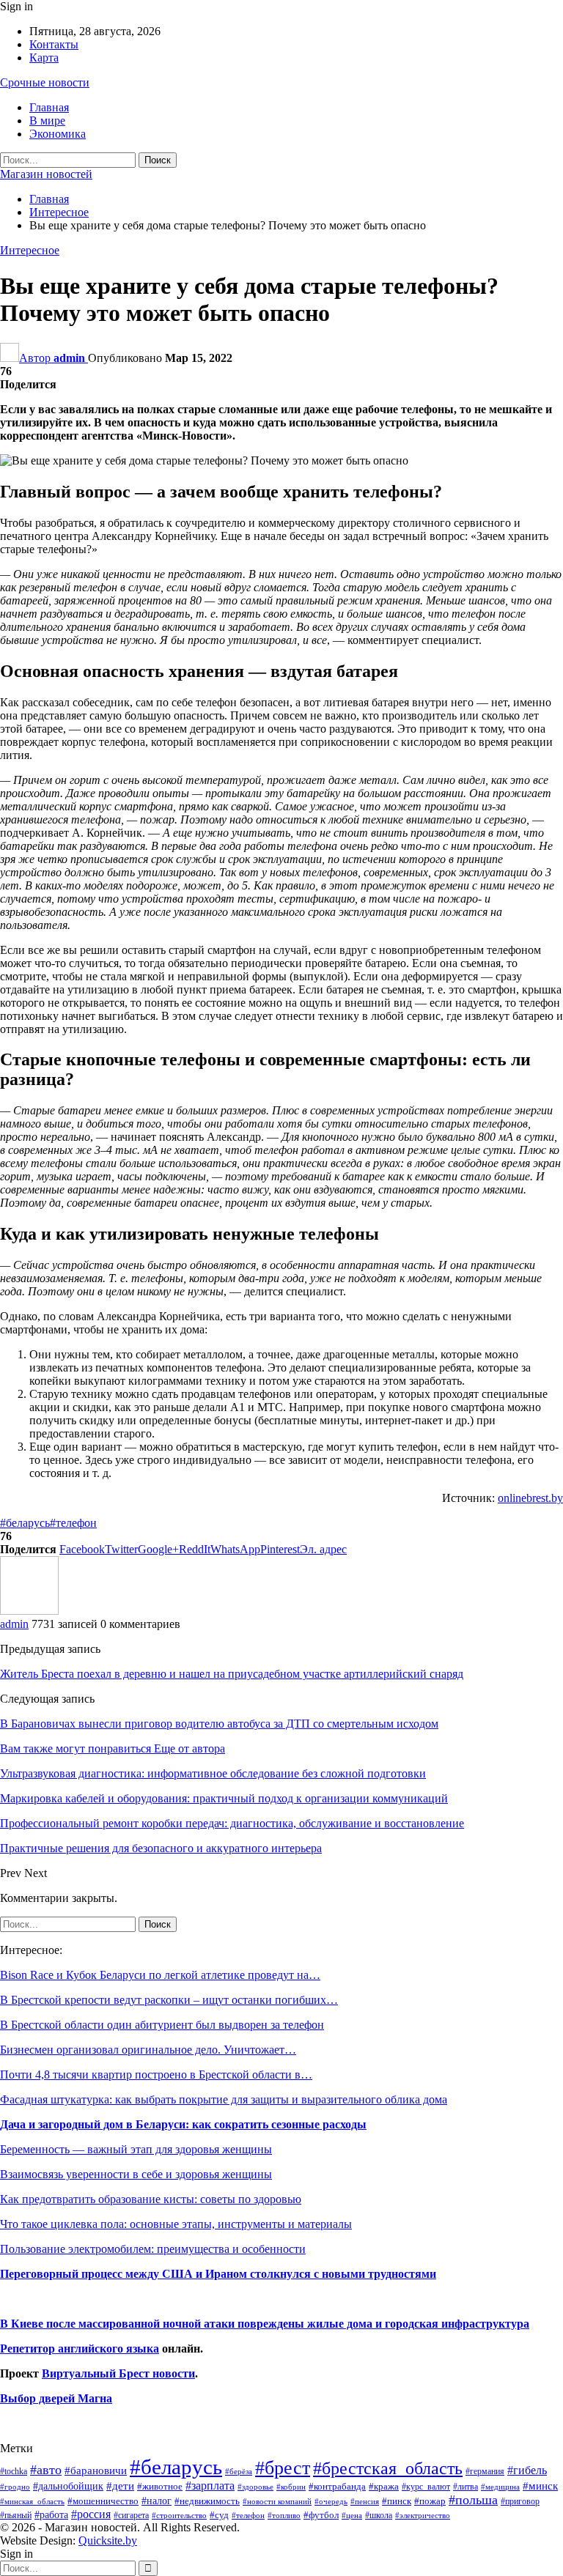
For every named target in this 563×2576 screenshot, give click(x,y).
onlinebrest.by (530, 1498)
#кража (384, 2486)
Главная (49, 107)
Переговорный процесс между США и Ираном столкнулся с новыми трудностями (218, 2274)
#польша (473, 2500)
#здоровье (255, 2487)
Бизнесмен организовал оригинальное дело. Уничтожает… (148, 2050)
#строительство (179, 2516)
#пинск (397, 2501)
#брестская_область (388, 2468)
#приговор (520, 2501)
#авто (46, 2470)
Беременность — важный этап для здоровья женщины (136, 2149)
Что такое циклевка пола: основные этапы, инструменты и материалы (176, 2224)
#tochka (14, 2471)
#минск (540, 2486)
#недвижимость (207, 2501)
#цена (352, 2515)
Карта (44, 58)
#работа (51, 2514)
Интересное (30, 250)
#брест (283, 2468)
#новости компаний (277, 2501)
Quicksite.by (108, 2540)
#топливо (284, 2515)
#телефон (73, 1523)
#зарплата (210, 2486)
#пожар (430, 2501)
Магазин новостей (46, 174)
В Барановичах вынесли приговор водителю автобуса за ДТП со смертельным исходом (219, 1724)
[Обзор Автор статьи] (29, 1611)
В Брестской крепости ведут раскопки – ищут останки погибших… (169, 2000)
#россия (91, 2514)
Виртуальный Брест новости (118, 2373)
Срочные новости (45, 82)
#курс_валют (426, 2487)
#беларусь (25, 1523)
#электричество (423, 2515)
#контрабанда (337, 2486)
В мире (47, 121)
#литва (466, 2487)
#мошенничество (103, 2501)
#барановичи (96, 2470)
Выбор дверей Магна (56, 2398)
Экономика (58, 134)
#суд (219, 2515)
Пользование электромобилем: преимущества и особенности (153, 2249)
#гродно (15, 2487)
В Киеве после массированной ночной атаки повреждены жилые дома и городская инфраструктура (265, 2324)
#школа (379, 2516)
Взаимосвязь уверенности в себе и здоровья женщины (136, 2174)
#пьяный (16, 2516)
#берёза (239, 2471)
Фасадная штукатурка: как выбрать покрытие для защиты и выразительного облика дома (224, 2099)
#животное (160, 2486)
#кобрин (291, 2487)
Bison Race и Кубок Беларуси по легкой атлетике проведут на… (160, 1975)
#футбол (321, 2515)
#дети (120, 2486)
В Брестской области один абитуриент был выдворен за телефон (162, 2025)
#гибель (527, 2470)
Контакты (54, 44)
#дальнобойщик (68, 2486)
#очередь (331, 2502)
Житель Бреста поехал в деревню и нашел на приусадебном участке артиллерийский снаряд (232, 1674)
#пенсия (365, 2501)
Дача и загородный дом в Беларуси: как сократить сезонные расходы (183, 2124)
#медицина (500, 2487)
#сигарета (131, 2515)
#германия (485, 2471)
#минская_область (32, 2501)
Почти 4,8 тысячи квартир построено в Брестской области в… (156, 2075)
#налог (157, 2501)
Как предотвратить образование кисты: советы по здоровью (151, 2199)
